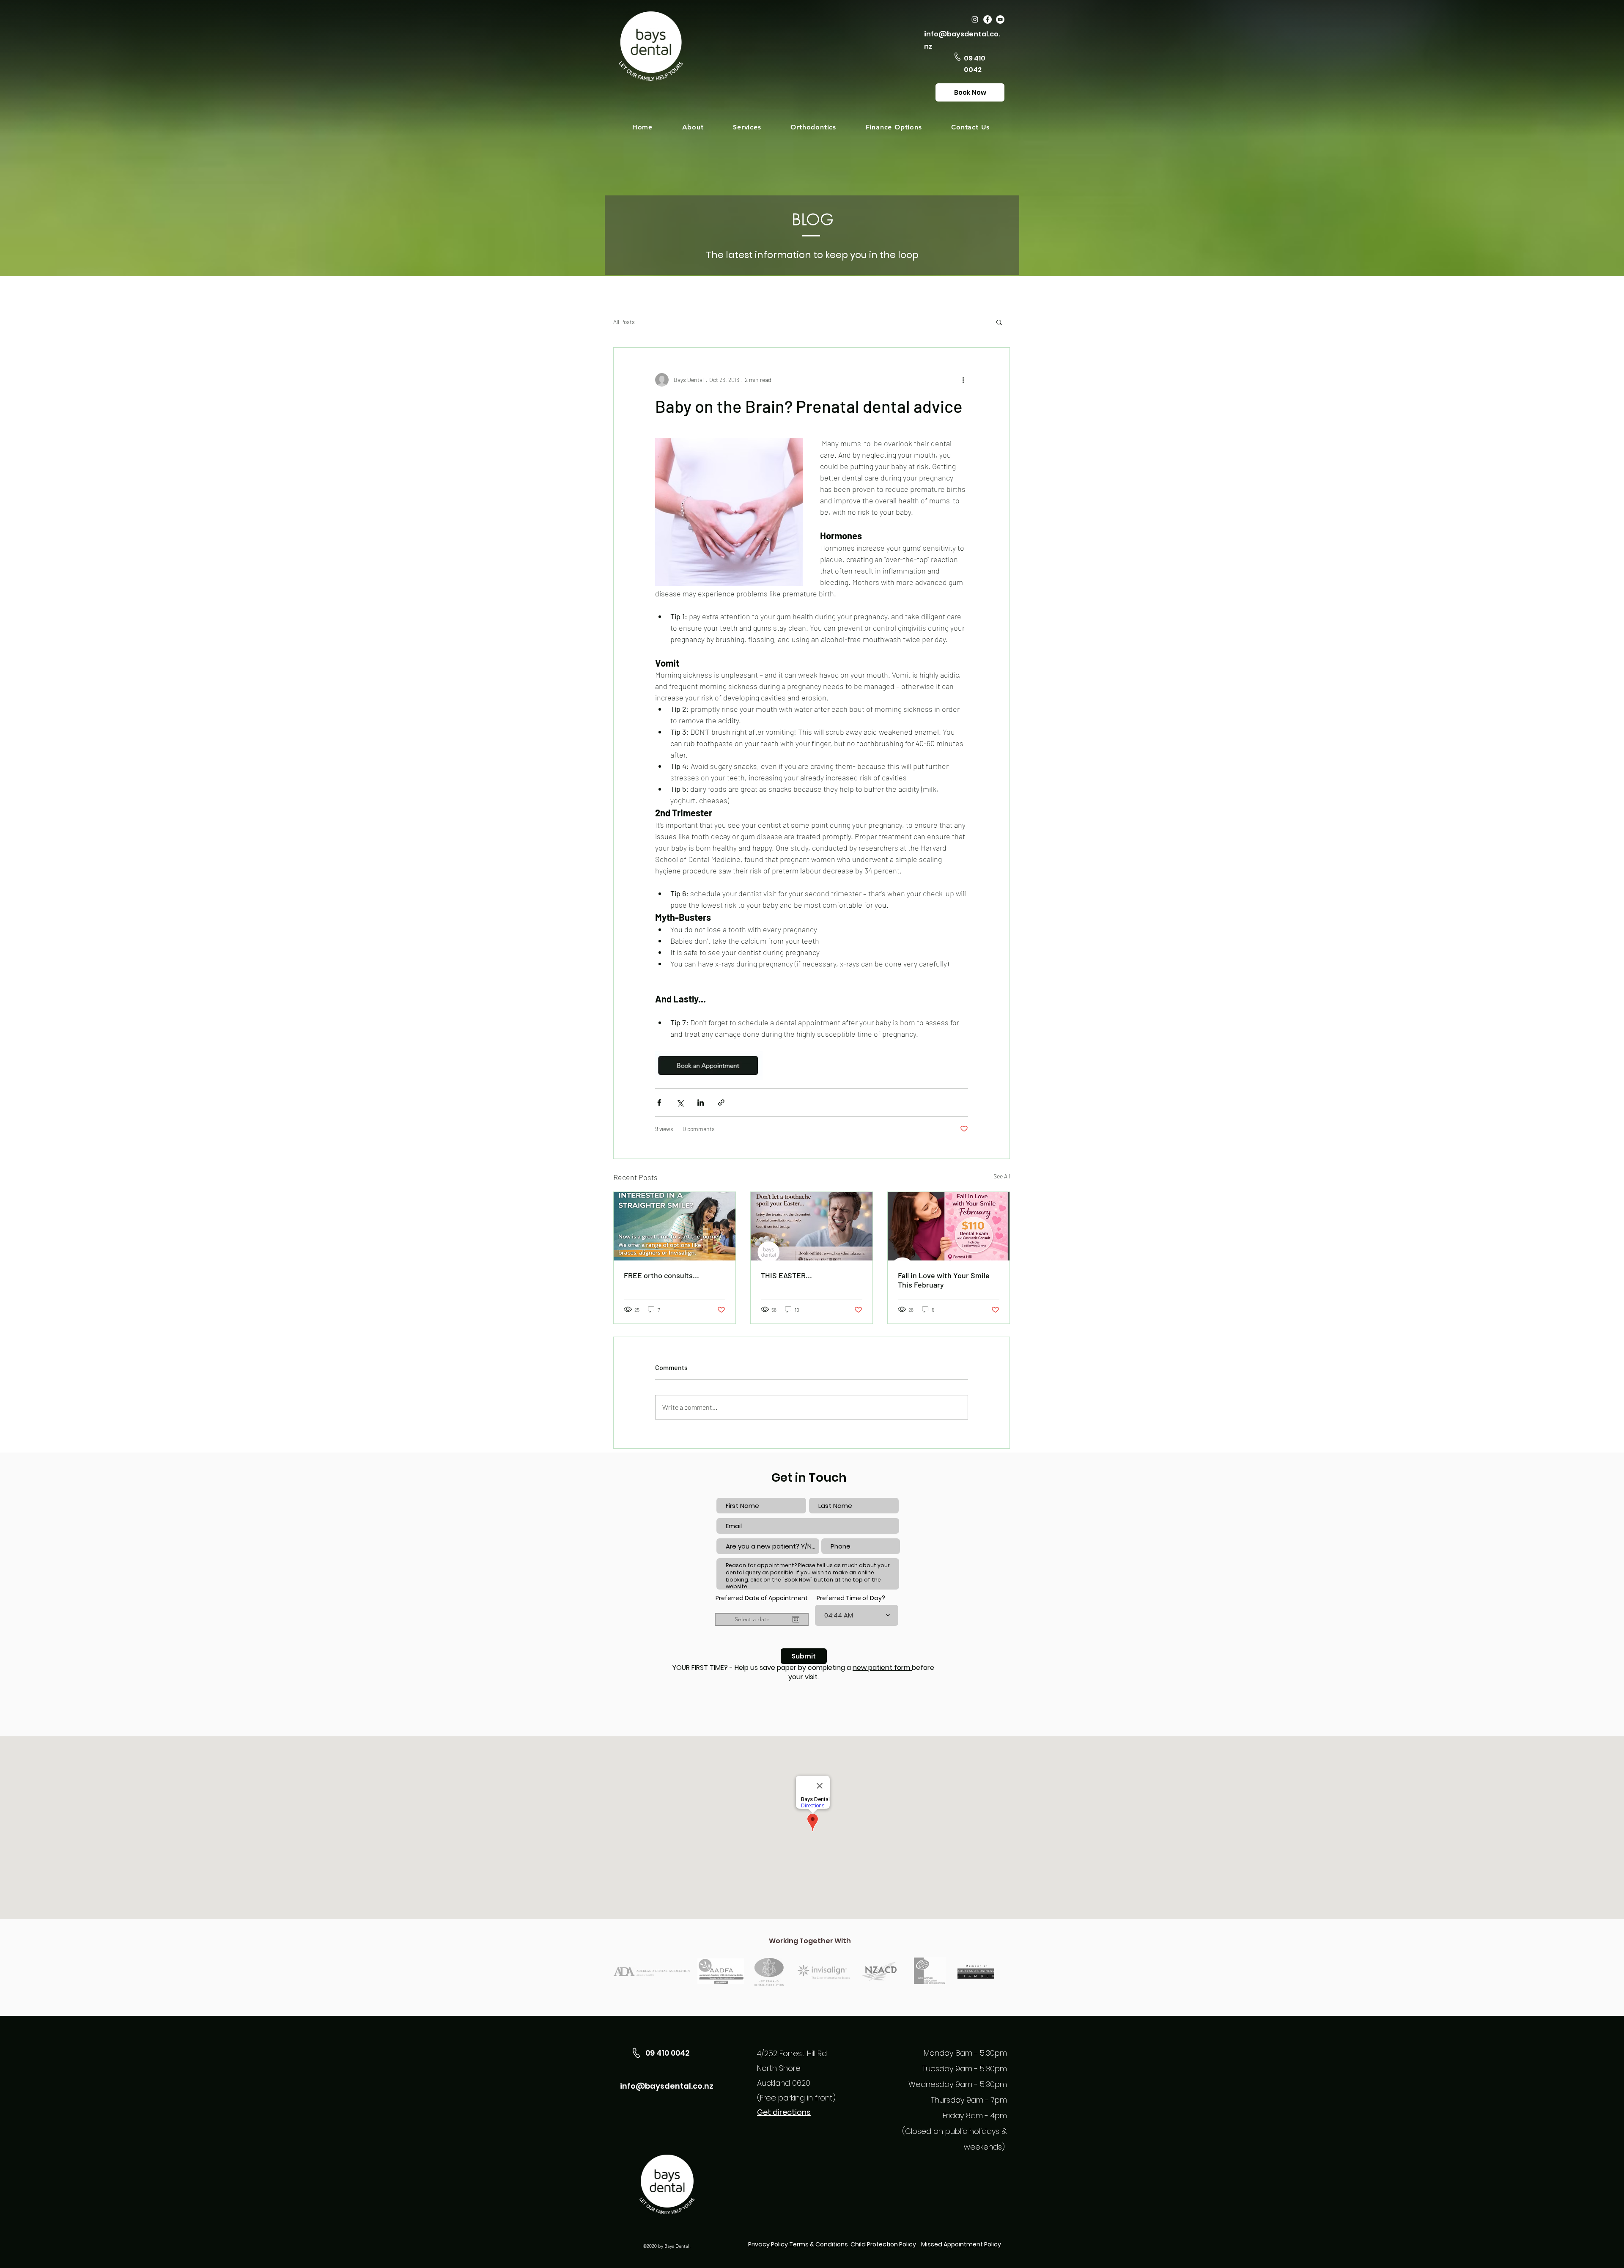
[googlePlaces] (975, 19)
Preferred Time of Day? (851, 1598)
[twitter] (988, 19)
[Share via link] (721, 1102)
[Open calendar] (796, 1619)
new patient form (882, 1668)
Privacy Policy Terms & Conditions (798, 2244)
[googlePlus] (1000, 19)
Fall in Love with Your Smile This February (944, 1280)
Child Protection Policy (883, 2244)
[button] (693, 127)
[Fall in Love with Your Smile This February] (949, 1226)
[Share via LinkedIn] (701, 1102)
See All (1002, 1176)
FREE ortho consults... (661, 1275)
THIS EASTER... (786, 1275)
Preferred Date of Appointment (762, 1601)
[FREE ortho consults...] (675, 1226)
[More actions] (963, 380)
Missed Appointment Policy (961, 2244)
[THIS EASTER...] (812, 1226)
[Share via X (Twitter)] (680, 1102)
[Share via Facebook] (659, 1102)
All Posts (624, 322)
